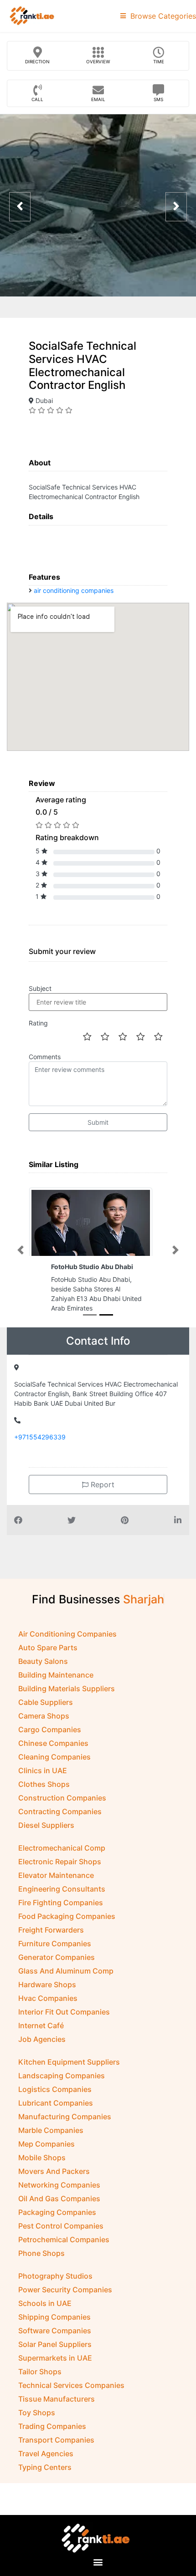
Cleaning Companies (54, 1757)
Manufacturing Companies (65, 2117)
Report (101, 1484)
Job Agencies (42, 2039)
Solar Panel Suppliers (55, 2344)
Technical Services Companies (71, 2385)
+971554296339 (40, 1437)
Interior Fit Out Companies (64, 2012)
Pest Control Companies (61, 2226)
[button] (21, 1250)
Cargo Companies (50, 1729)
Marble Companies (51, 2130)
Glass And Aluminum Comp (66, 1971)
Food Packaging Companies (67, 1916)
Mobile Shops (42, 2158)
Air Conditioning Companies (67, 1634)
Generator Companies (57, 1957)
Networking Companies (59, 2185)
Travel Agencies (46, 2454)
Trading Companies (52, 2426)
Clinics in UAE (43, 1770)
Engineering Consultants (62, 1889)
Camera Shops (44, 1716)
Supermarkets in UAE (55, 2358)
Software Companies (55, 2331)
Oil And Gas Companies (59, 2199)
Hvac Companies (48, 1998)
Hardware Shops (47, 1984)
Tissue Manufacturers (57, 2399)
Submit (98, 1122)
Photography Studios (55, 2276)
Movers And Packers (54, 2171)
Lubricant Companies (56, 2103)
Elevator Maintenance (56, 1875)
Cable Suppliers (46, 1702)
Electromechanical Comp (62, 1848)
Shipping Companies (54, 2317)
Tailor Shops (40, 2372)
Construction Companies (62, 1798)
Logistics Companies (55, 2089)
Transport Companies (56, 2440)
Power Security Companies (65, 2290)
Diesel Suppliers (46, 1825)
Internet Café (41, 2025)
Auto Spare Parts (48, 1648)
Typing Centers (45, 2467)
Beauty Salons (43, 1661)
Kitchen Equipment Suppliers (69, 2062)
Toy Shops (37, 2413)
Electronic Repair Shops (60, 1862)
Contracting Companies (60, 1811)
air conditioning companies (74, 590)
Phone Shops (41, 2253)
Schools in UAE (45, 2303)
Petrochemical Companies (64, 2239)
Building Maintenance (56, 1675)
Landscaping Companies (62, 2076)
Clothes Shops (44, 1784)
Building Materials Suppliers (67, 1688)
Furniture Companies (55, 1943)
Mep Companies (46, 2144)
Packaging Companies (57, 2212)
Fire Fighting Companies (61, 1903)
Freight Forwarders (51, 1930)
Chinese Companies (53, 1743)
